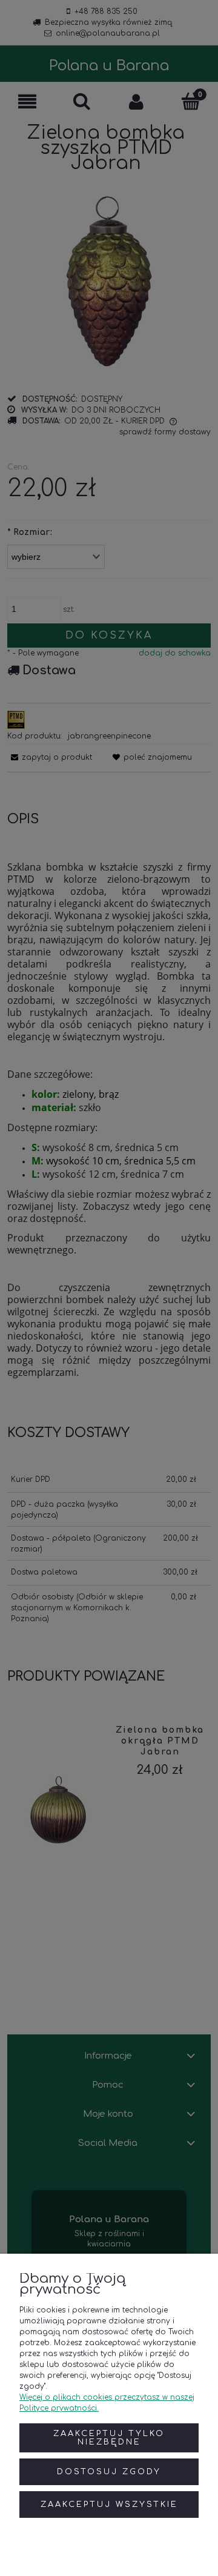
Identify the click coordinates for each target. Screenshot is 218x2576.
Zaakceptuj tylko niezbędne (109, 2438)
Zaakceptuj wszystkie (109, 2505)
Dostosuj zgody (109, 2472)
